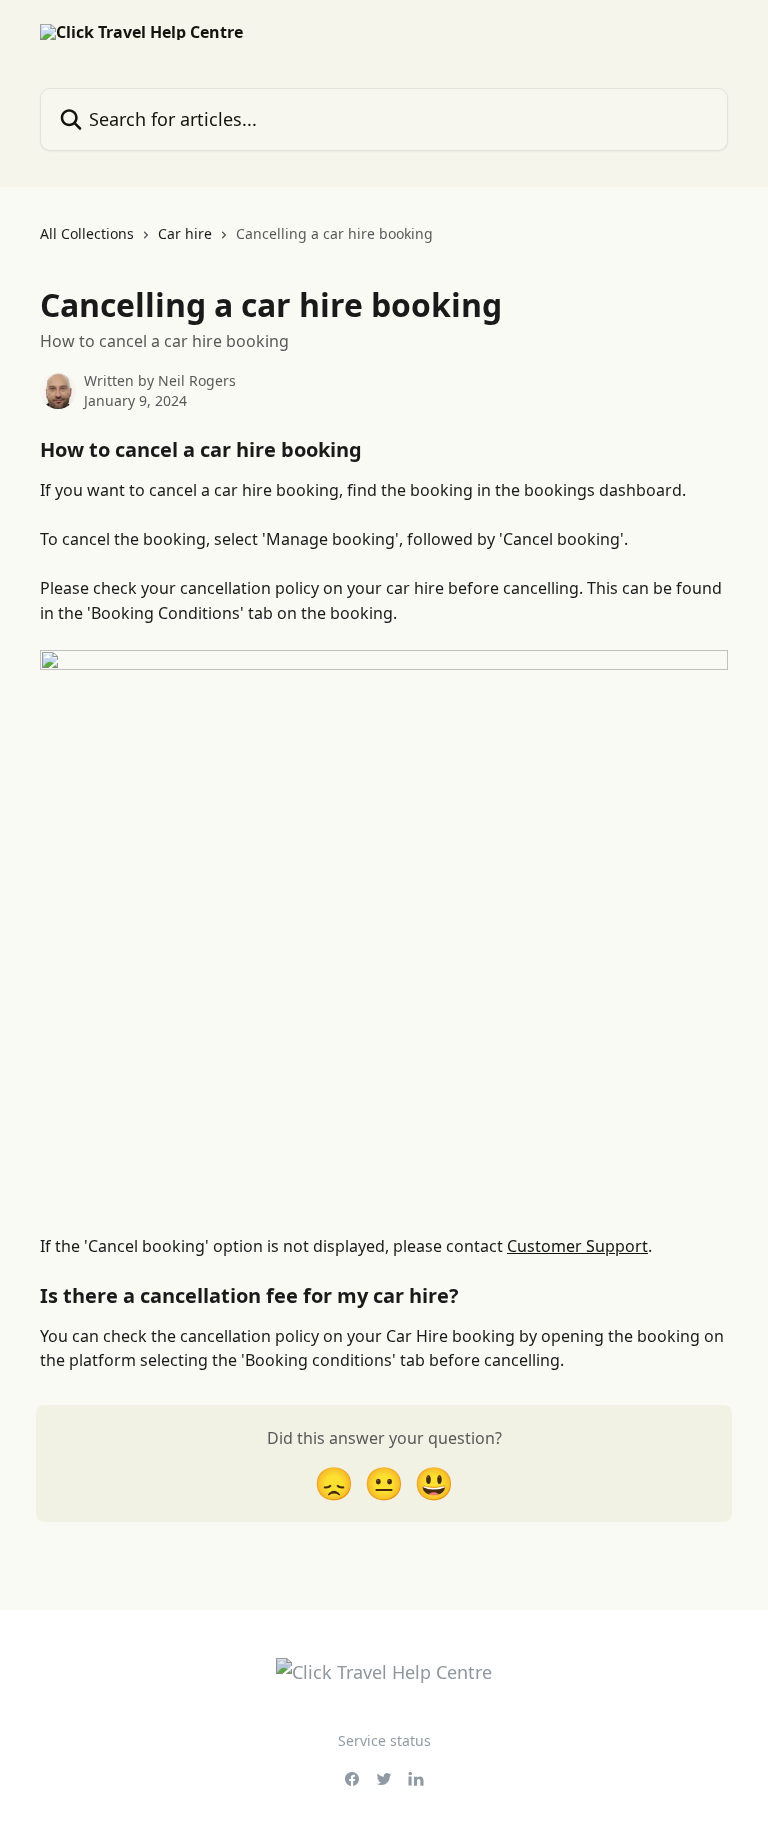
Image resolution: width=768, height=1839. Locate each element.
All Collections (87, 233)
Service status (384, 1740)
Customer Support (577, 1246)
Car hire (185, 233)
